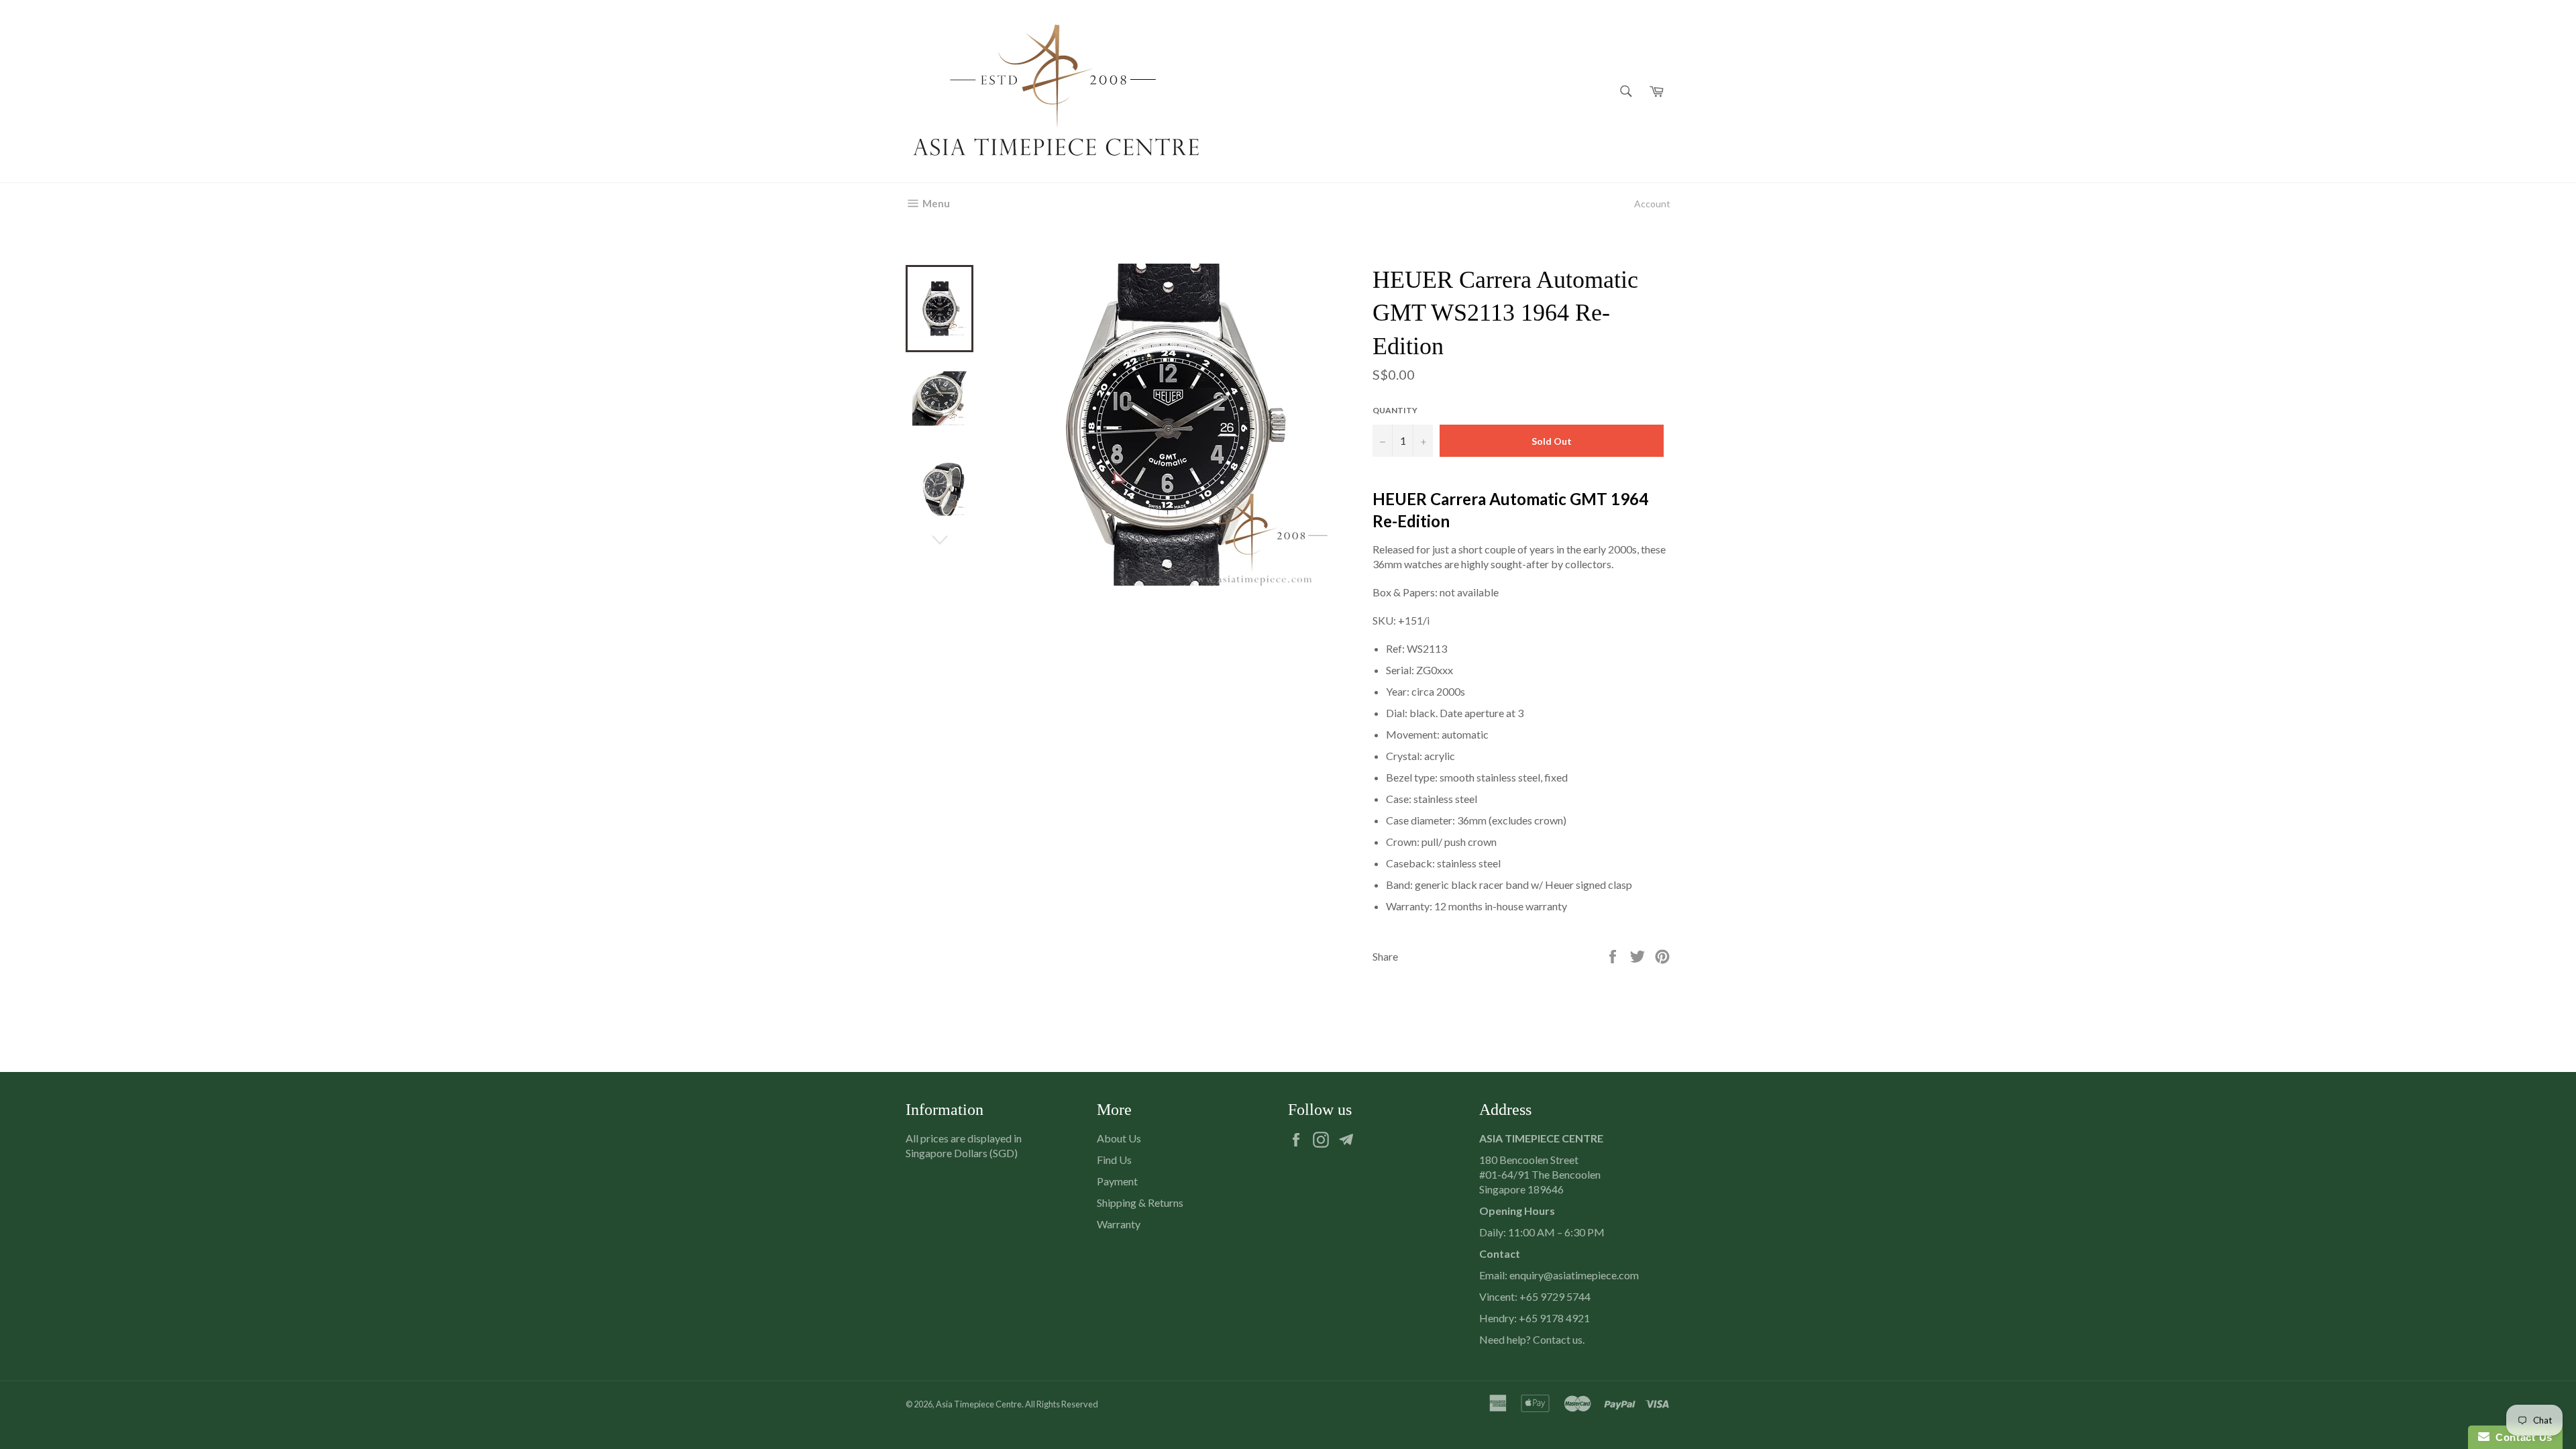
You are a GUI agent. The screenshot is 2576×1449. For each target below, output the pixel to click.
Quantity (1395, 410)
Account (1652, 204)
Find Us (1114, 1160)
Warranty (1119, 1224)
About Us (1119, 1138)
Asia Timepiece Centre (979, 1404)
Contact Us (2521, 1437)
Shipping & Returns (1140, 1202)
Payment (1117, 1181)
